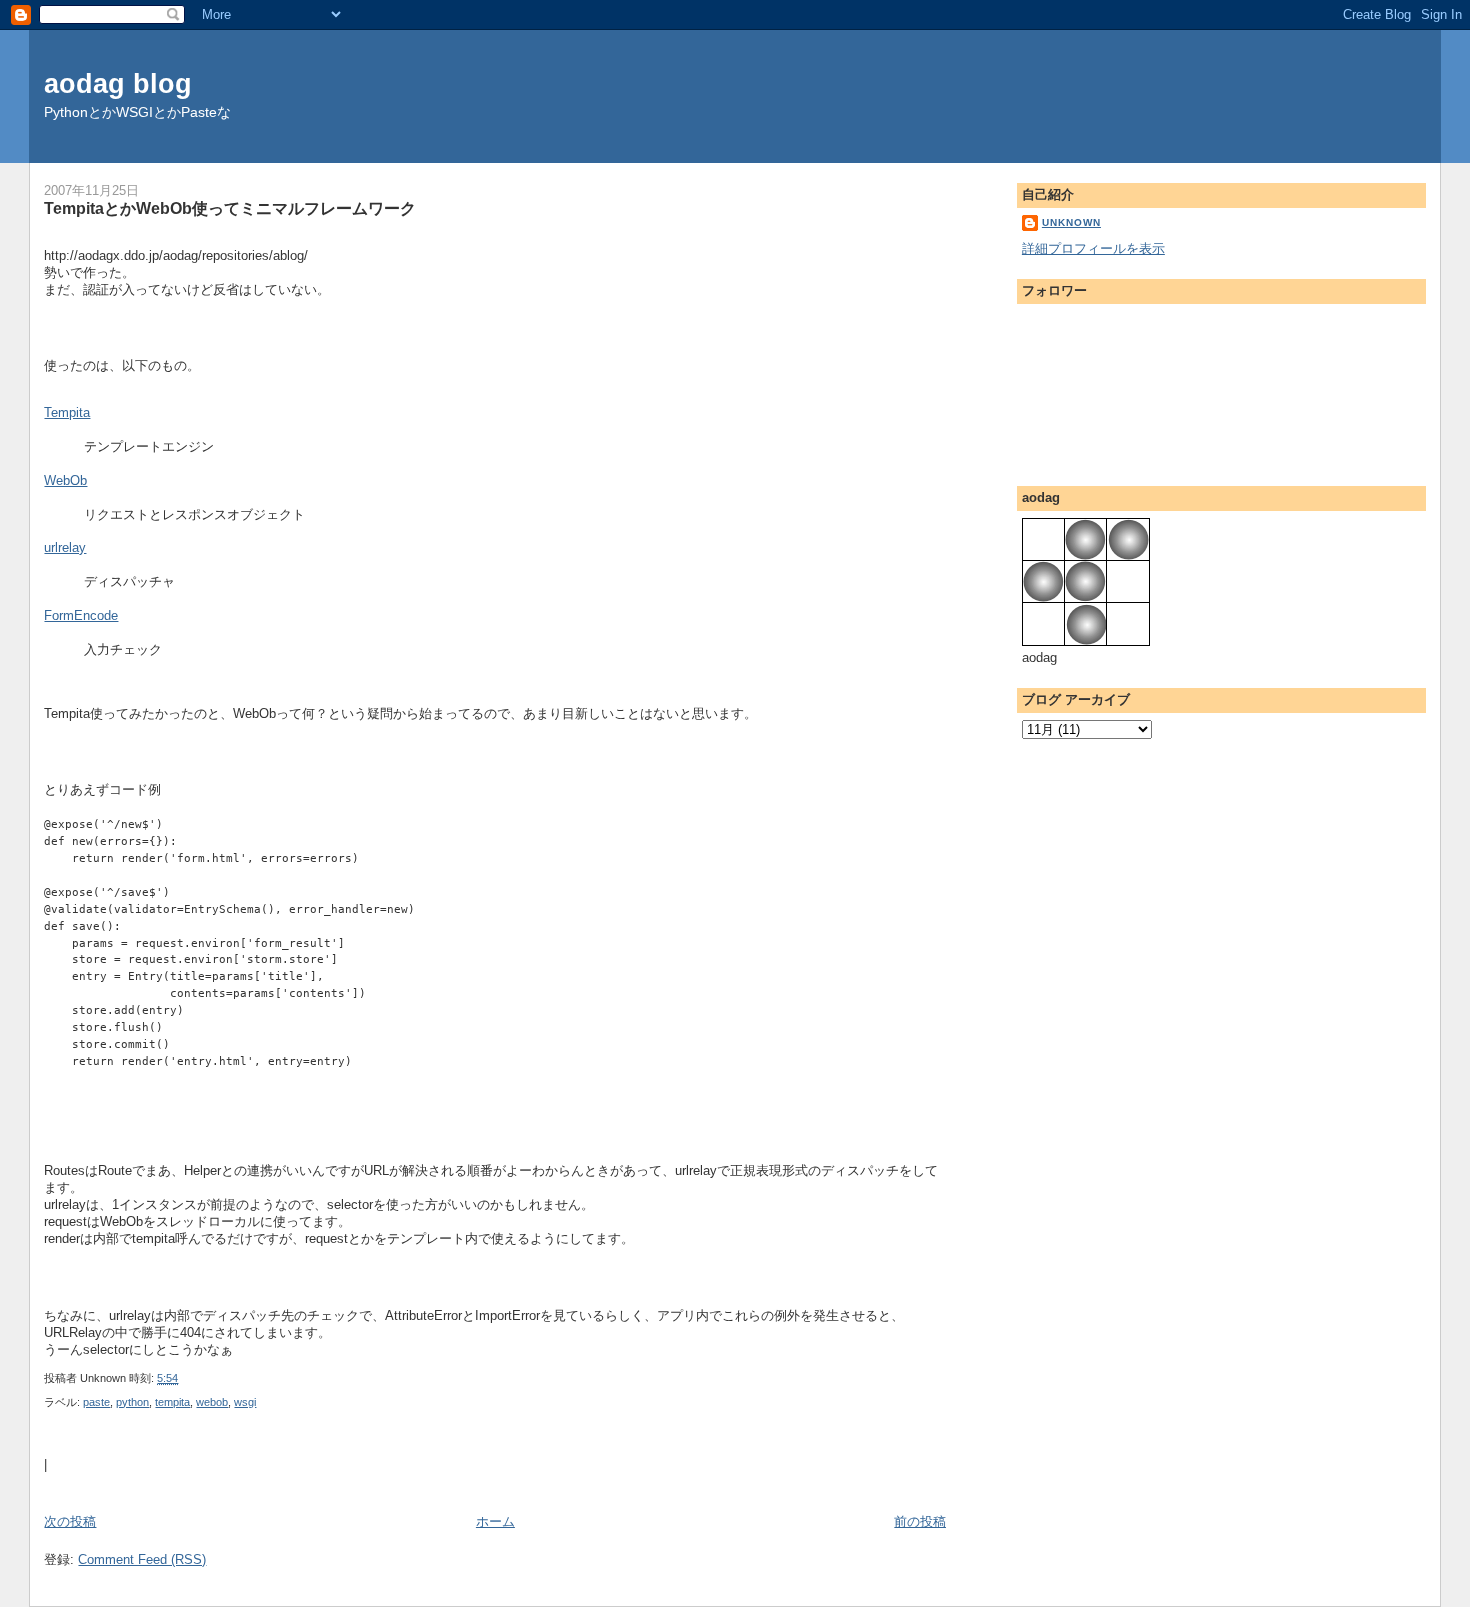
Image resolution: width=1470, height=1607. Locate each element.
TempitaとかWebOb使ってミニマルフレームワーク (230, 208)
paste (96, 1402)
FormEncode (81, 615)
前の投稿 (920, 1521)
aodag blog (118, 83)
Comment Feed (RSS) (142, 1559)
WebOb (65, 480)
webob (212, 1402)
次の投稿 (70, 1521)
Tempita (67, 412)
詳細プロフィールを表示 (1093, 248)
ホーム (495, 1521)
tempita (172, 1402)
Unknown (1071, 222)
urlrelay (65, 547)
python (132, 1402)
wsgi (245, 1402)
